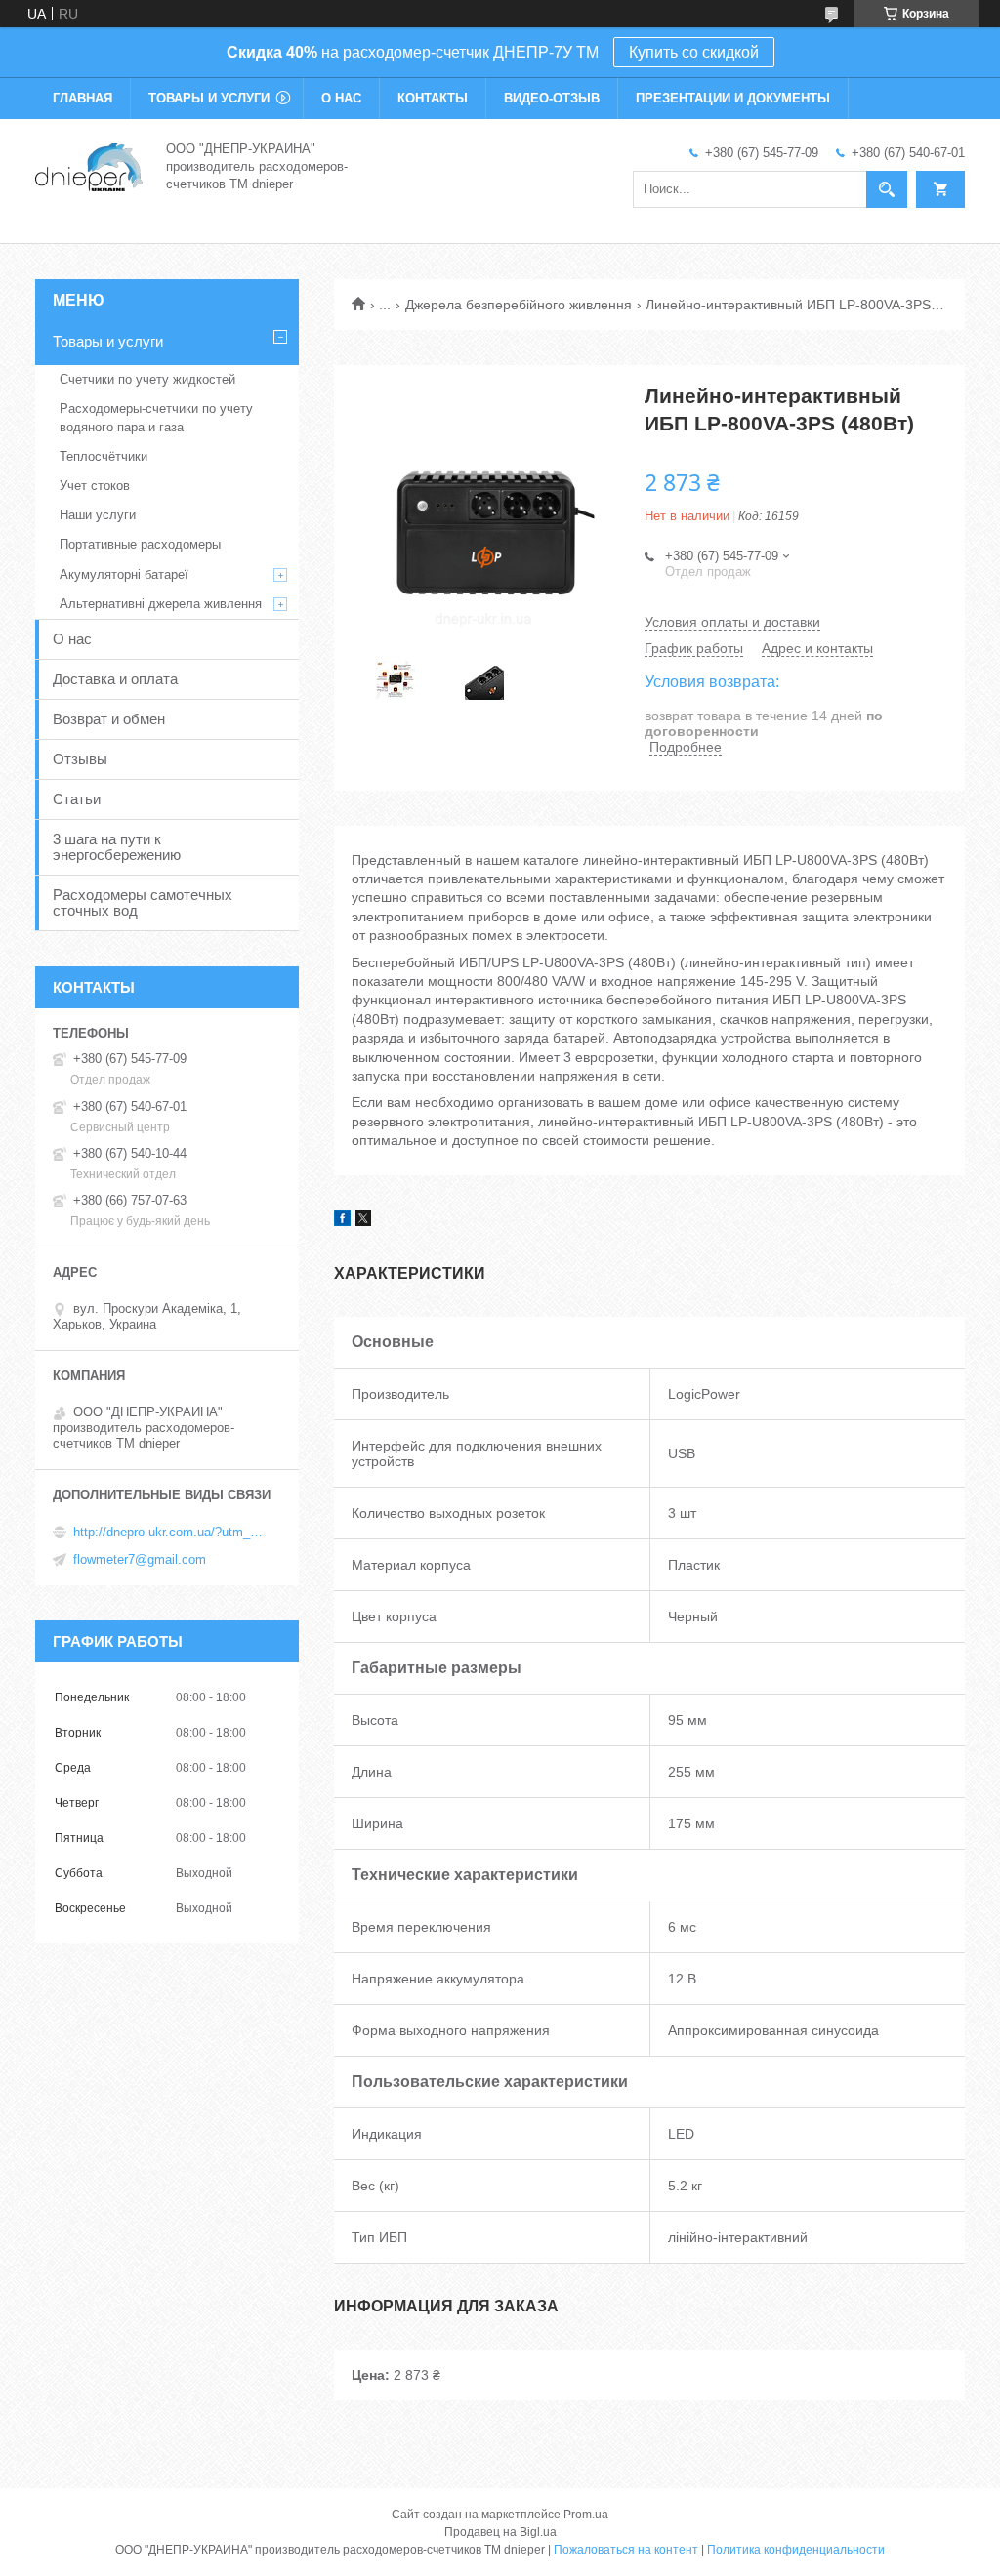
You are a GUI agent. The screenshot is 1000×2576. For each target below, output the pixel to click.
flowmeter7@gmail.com (140, 1559)
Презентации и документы (733, 98)
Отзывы (80, 759)
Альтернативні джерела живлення (161, 604)
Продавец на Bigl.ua (500, 2532)
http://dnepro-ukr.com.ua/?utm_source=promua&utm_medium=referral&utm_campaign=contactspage (171, 1532)
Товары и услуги (209, 98)
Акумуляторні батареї (124, 574)
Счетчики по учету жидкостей (147, 379)
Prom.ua (586, 2515)
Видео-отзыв (552, 98)
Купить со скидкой (694, 52)
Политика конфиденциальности (796, 2550)
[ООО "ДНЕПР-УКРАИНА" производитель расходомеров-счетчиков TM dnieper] (89, 165)
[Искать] (887, 189)
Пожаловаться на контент (626, 2550)
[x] (363, 1221)
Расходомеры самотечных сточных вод (143, 902)
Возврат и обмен (109, 719)
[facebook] (342, 1221)
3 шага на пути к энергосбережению (117, 847)
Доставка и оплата (115, 679)
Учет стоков (95, 486)
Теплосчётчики (104, 456)
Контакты (433, 98)
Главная (83, 98)
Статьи (77, 799)
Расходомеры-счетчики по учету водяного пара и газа (156, 417)
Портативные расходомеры (140, 544)
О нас (341, 98)
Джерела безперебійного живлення (519, 305)
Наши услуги (98, 515)
